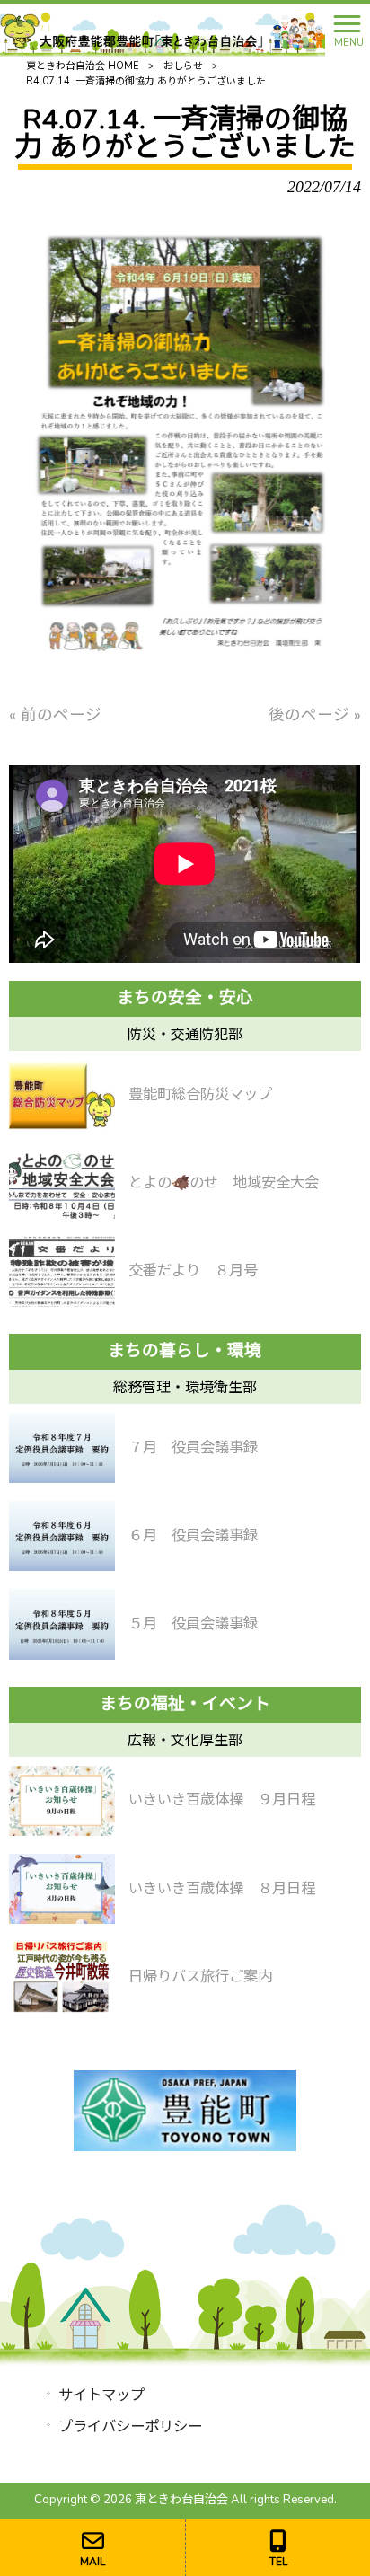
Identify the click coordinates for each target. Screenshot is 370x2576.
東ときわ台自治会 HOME (83, 66)
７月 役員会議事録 (193, 1447)
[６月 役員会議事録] (62, 1536)
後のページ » (315, 715)
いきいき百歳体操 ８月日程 (222, 1888)
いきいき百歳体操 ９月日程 (222, 1800)
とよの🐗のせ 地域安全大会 (224, 1182)
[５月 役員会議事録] (62, 1624)
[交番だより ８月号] (62, 1272)
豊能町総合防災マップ (200, 1094)
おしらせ (183, 66)
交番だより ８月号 (193, 1270)
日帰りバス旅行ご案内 (200, 1976)
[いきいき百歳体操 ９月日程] (62, 1801)
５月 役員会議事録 (193, 1623)
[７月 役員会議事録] (62, 1448)
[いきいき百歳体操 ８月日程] (62, 1889)
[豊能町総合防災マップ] (62, 1095)
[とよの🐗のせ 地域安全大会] (62, 1183)
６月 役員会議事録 (193, 1535)
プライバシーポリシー (130, 2426)
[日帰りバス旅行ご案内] (62, 1977)
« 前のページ (55, 715)
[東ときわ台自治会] (163, 29)
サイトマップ (101, 2395)
